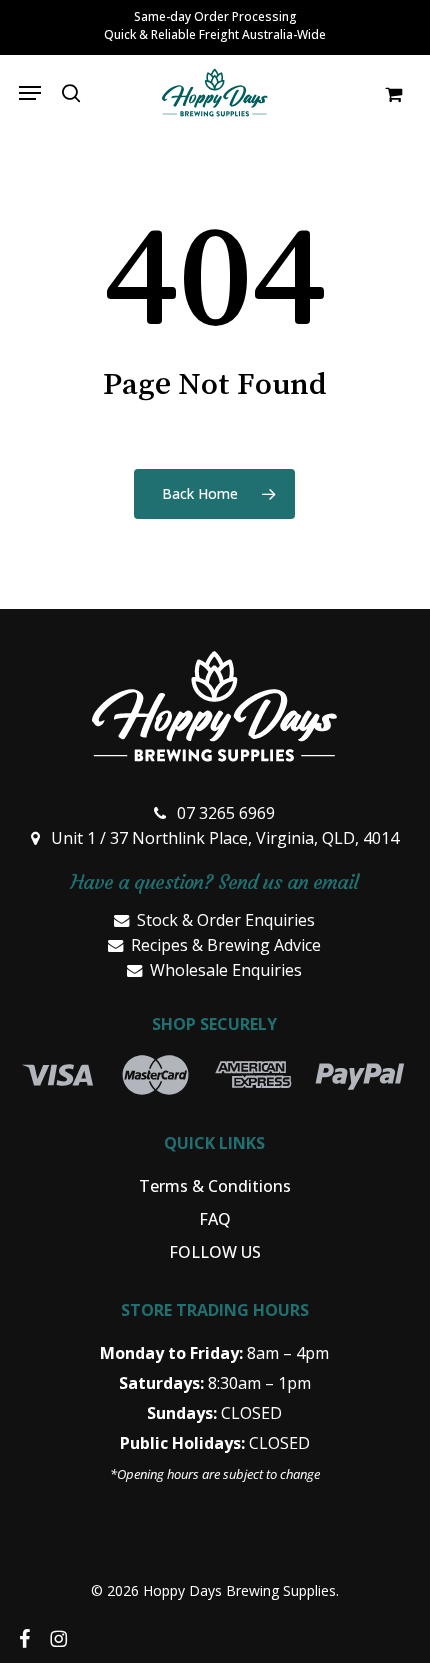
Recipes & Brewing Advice (226, 945)
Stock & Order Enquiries (226, 920)
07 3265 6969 (226, 813)
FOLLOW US (215, 1252)
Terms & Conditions (215, 1186)
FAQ (215, 1219)
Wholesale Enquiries (226, 970)
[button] (30, 93)
